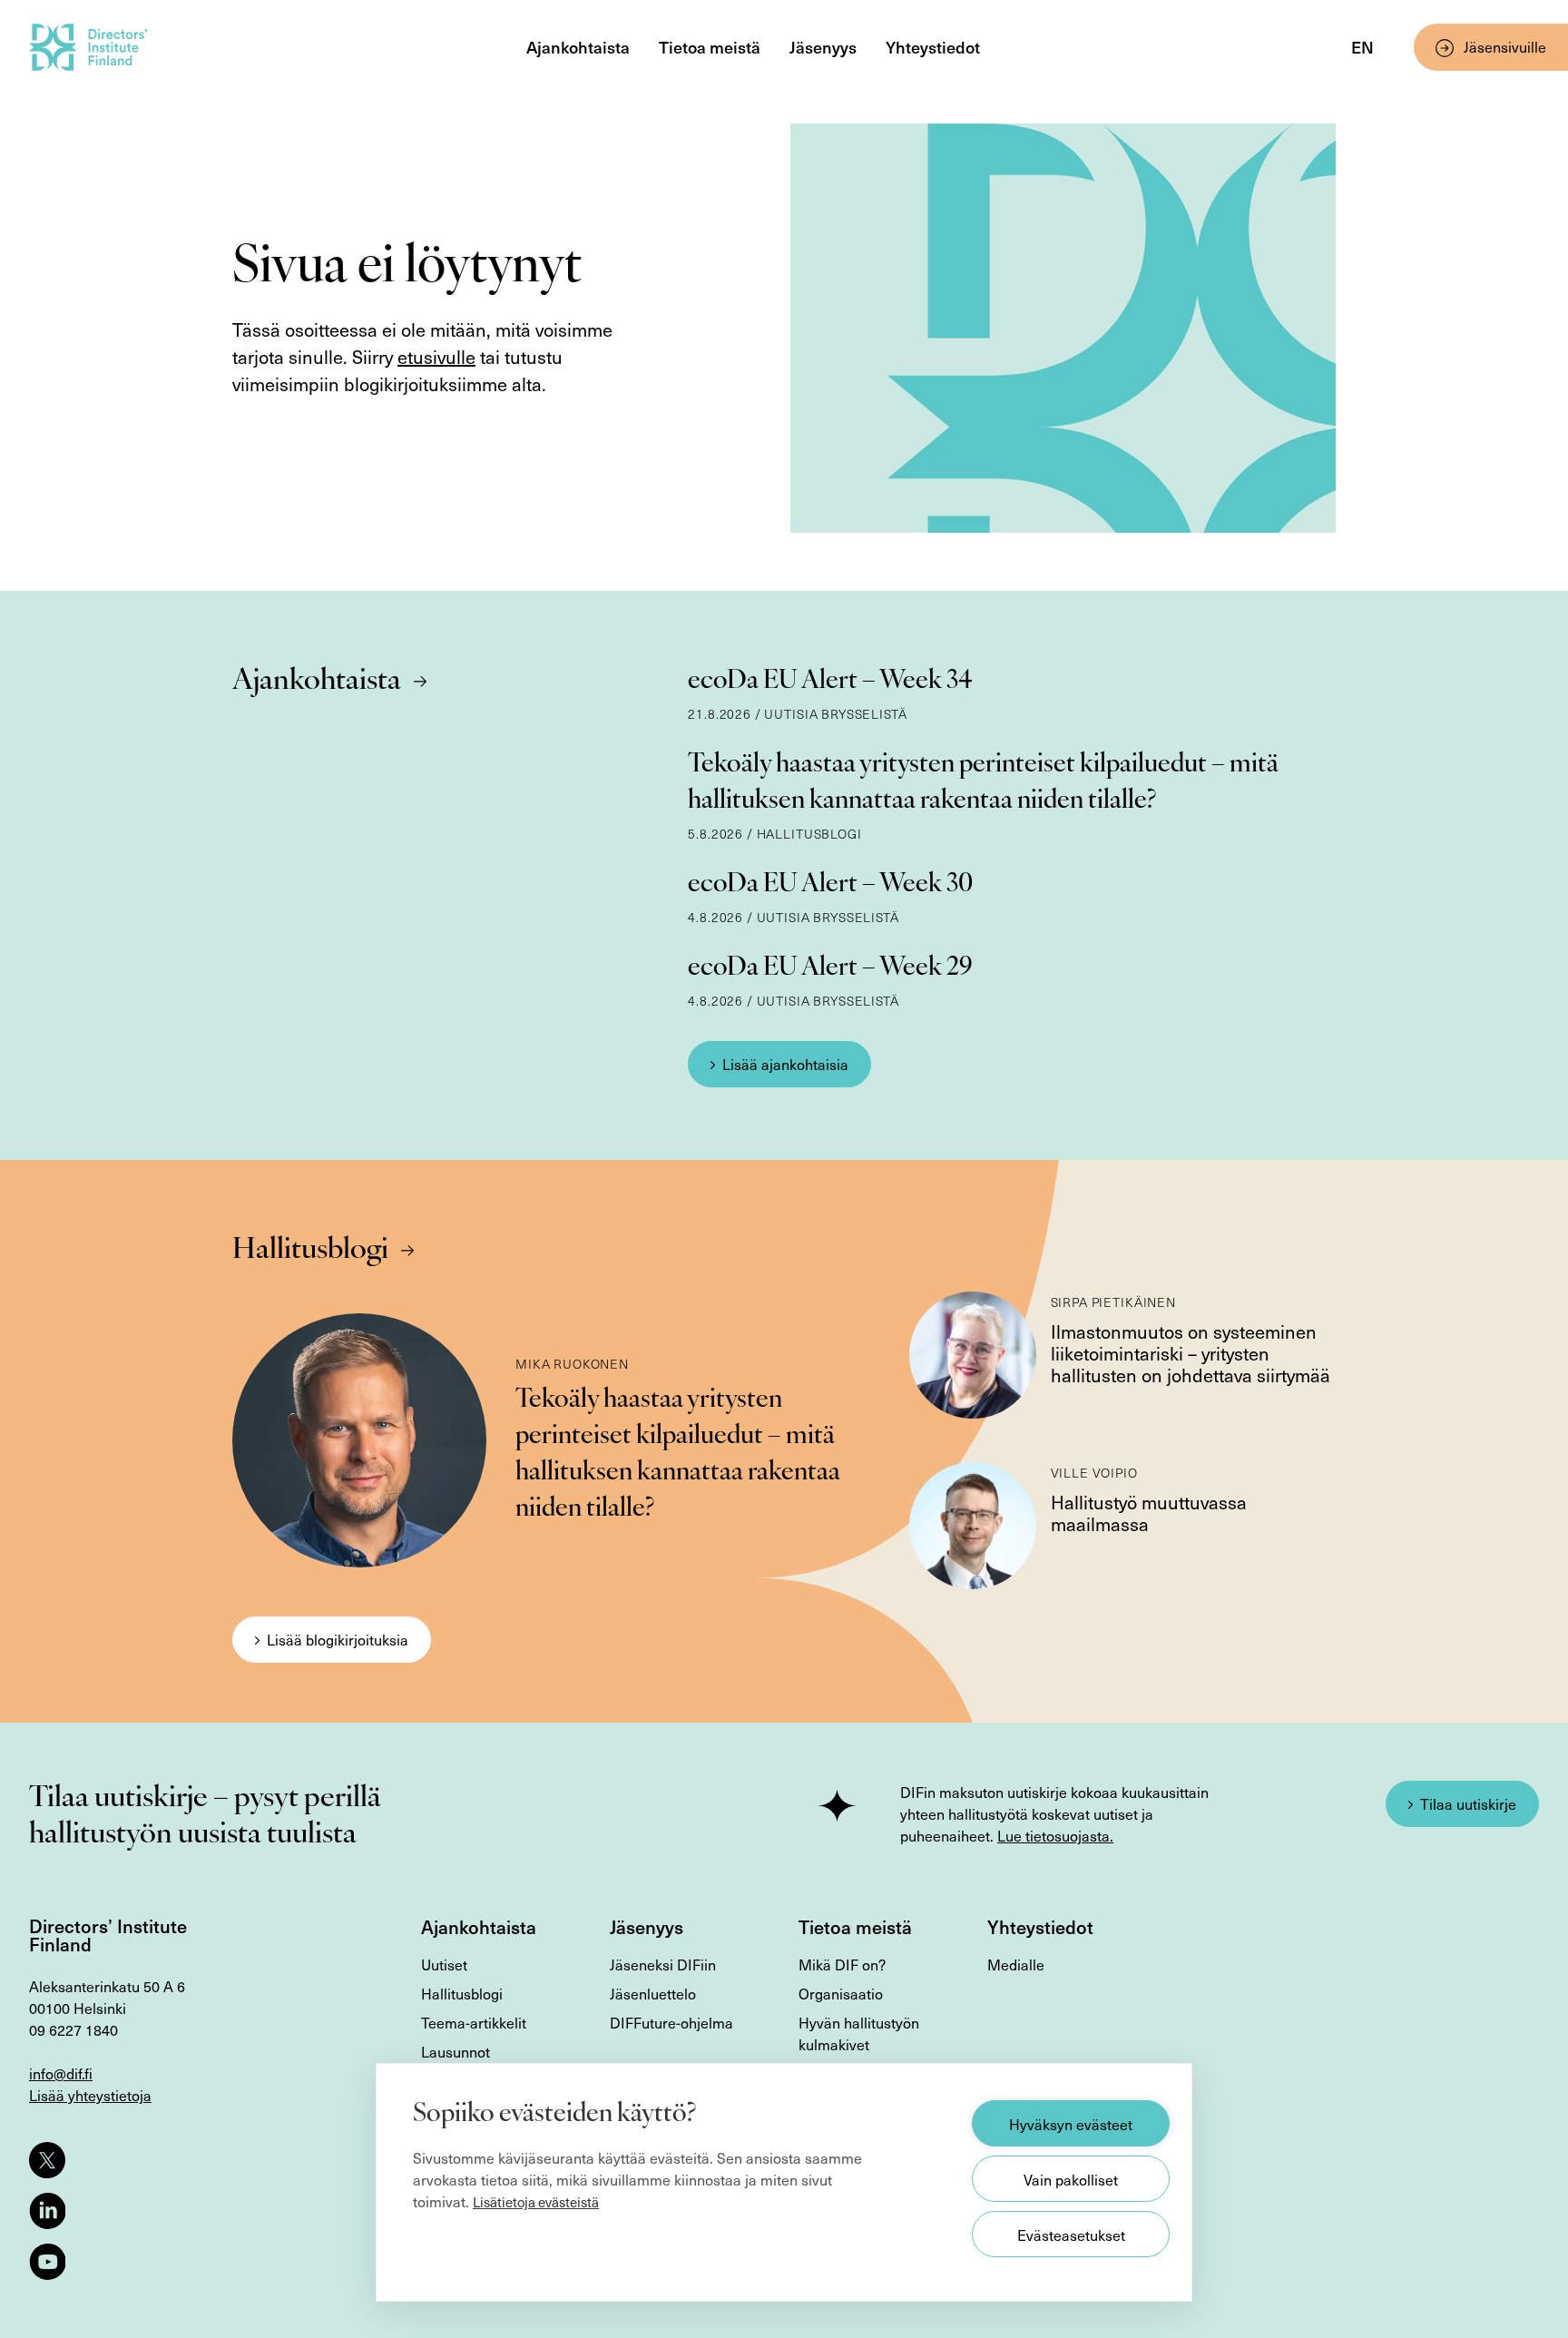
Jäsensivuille (1505, 46)
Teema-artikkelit (474, 2022)
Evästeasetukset (1071, 2235)
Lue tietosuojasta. (1055, 1835)
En (1362, 47)
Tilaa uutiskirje (1468, 1803)
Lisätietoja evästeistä (536, 2202)
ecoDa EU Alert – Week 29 (830, 968)
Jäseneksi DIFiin (663, 1964)
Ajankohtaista (578, 47)
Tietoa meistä (710, 47)
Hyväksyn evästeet (1071, 2124)
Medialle (1016, 1964)
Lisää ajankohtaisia (785, 1064)
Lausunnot (456, 2051)
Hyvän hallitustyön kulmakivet (859, 2033)
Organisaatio (841, 1993)
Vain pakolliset (1071, 2179)
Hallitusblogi (310, 1251)
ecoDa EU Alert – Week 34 (830, 682)
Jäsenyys (823, 47)
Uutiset (444, 1964)
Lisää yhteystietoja (90, 2095)
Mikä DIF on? (842, 1964)
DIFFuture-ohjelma (671, 2022)
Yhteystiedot (933, 47)
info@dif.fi (61, 2073)
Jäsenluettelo (653, 1993)
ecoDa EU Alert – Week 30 (830, 885)
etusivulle (436, 357)
